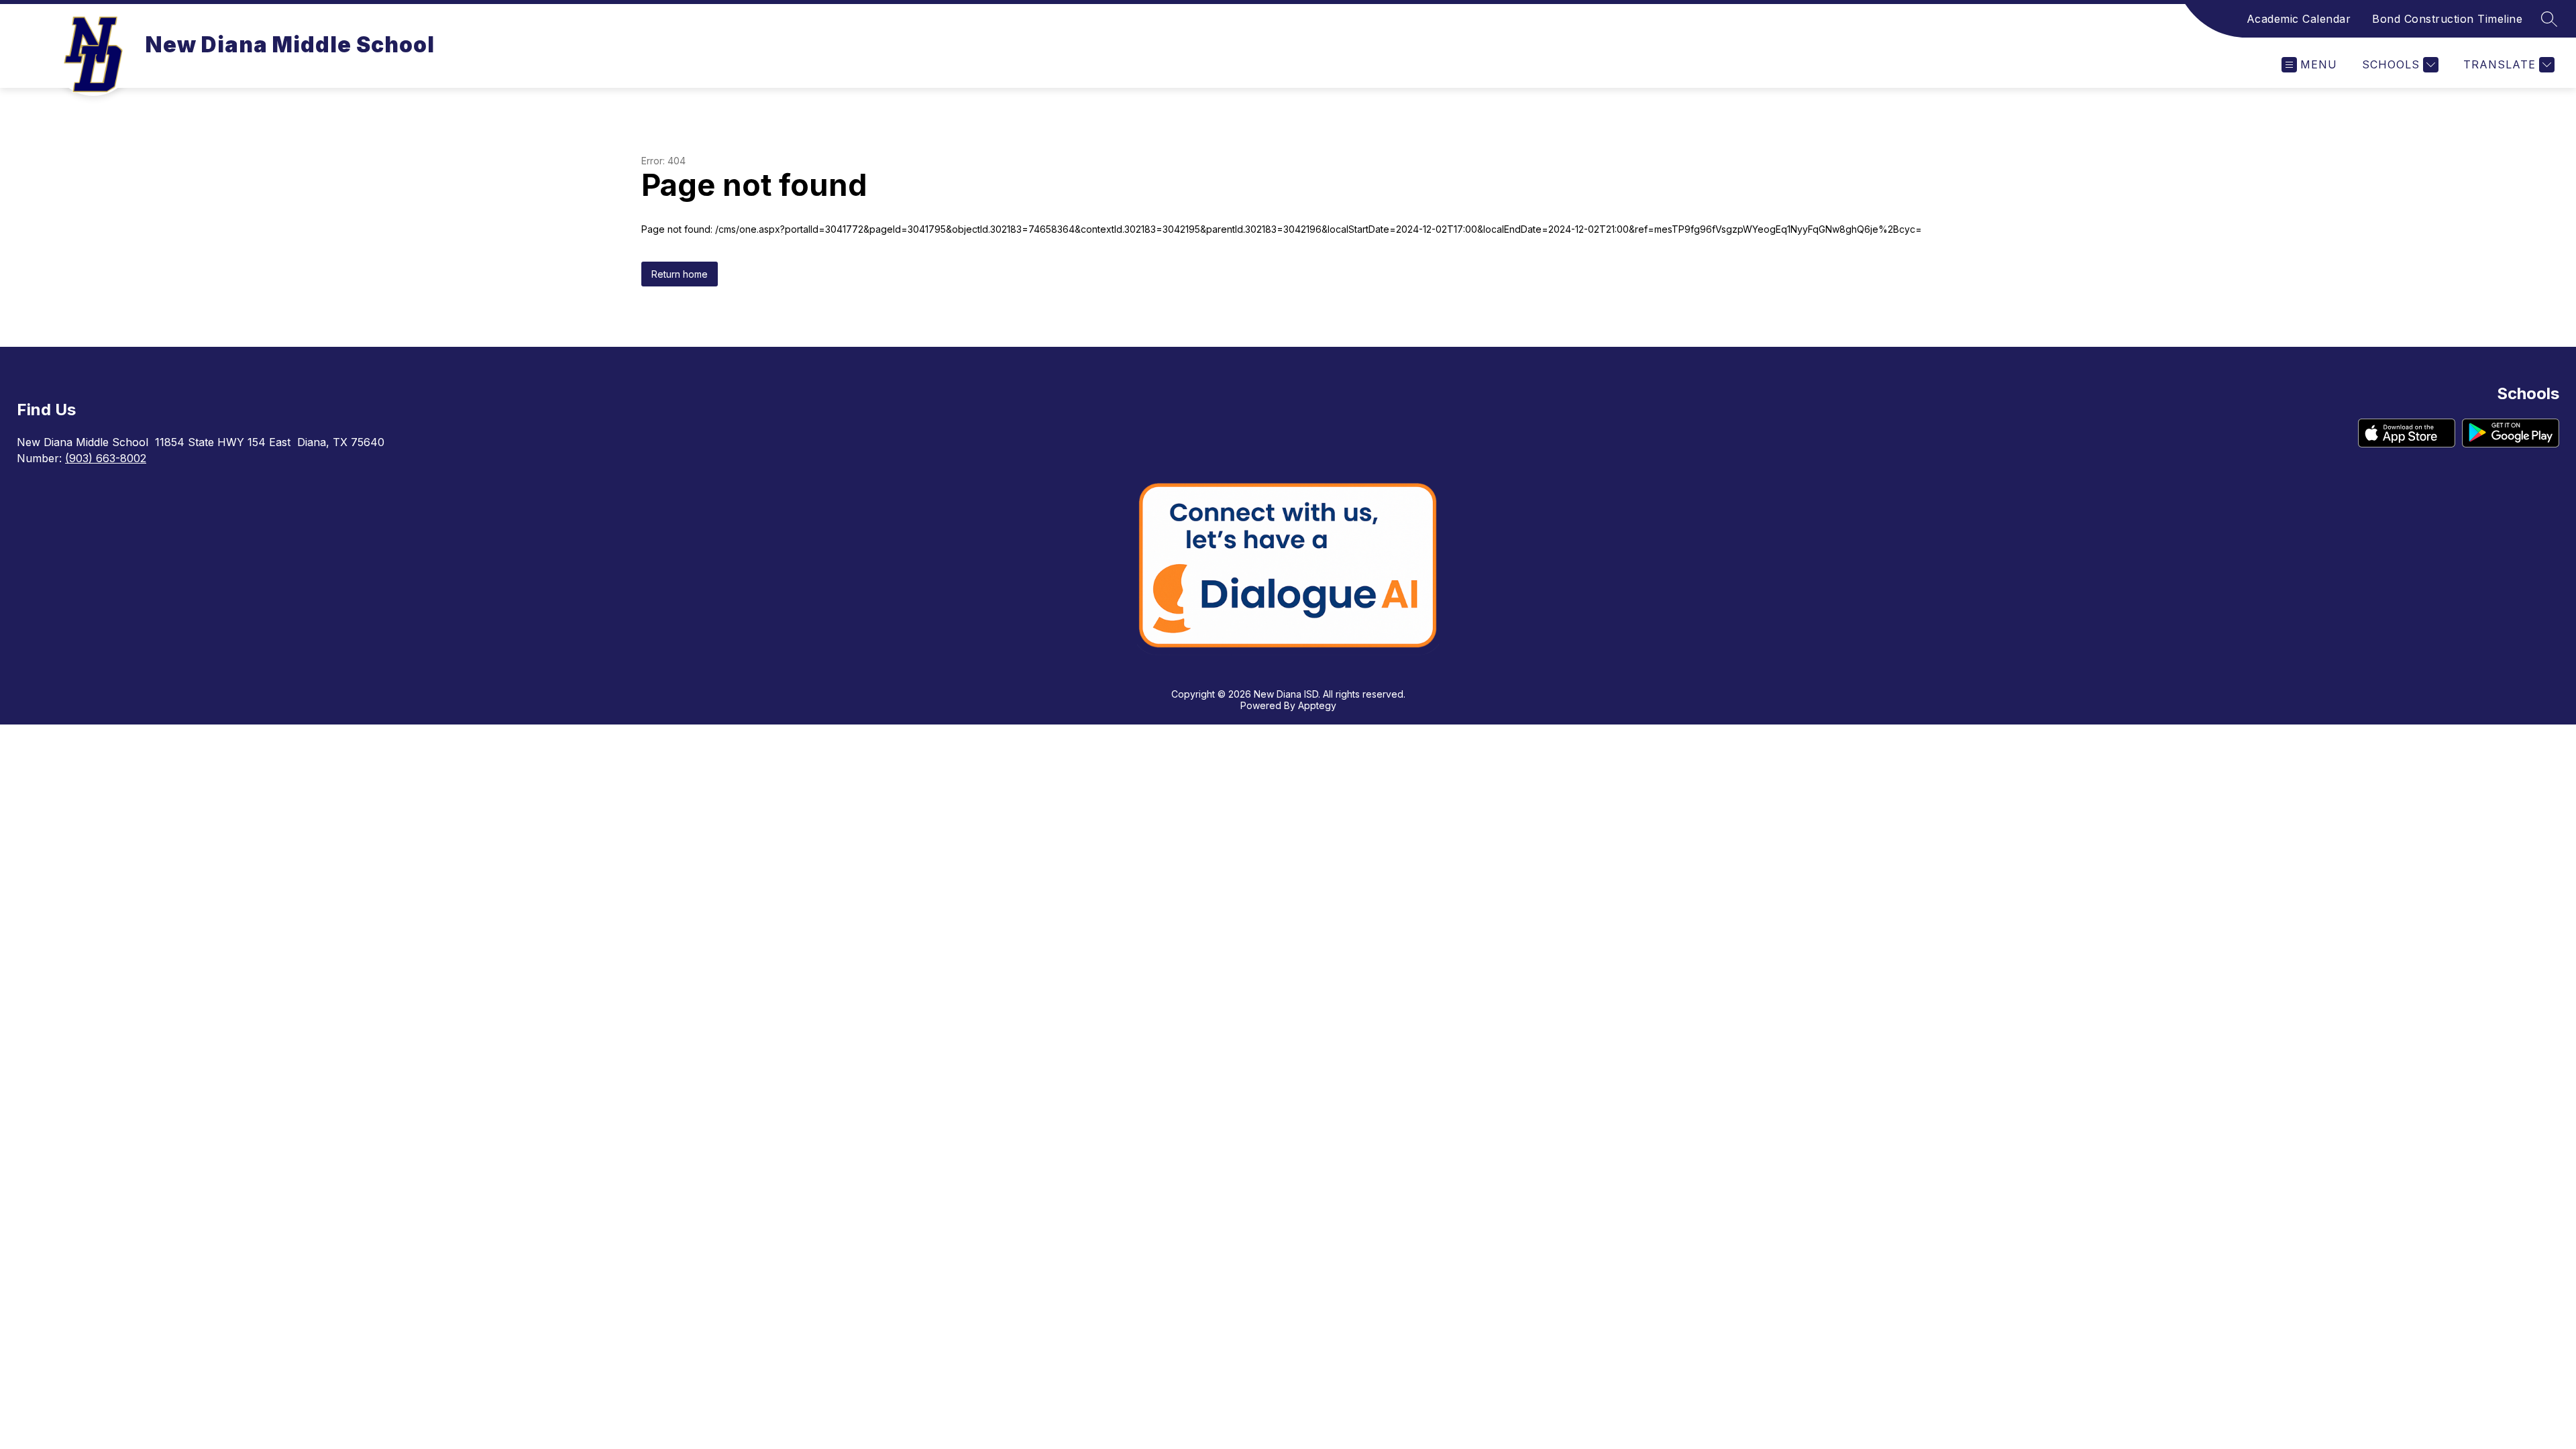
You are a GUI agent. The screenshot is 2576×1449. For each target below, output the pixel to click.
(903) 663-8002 (106, 458)
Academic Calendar (2299, 19)
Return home (680, 274)
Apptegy (1317, 705)
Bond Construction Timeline (2447, 19)
